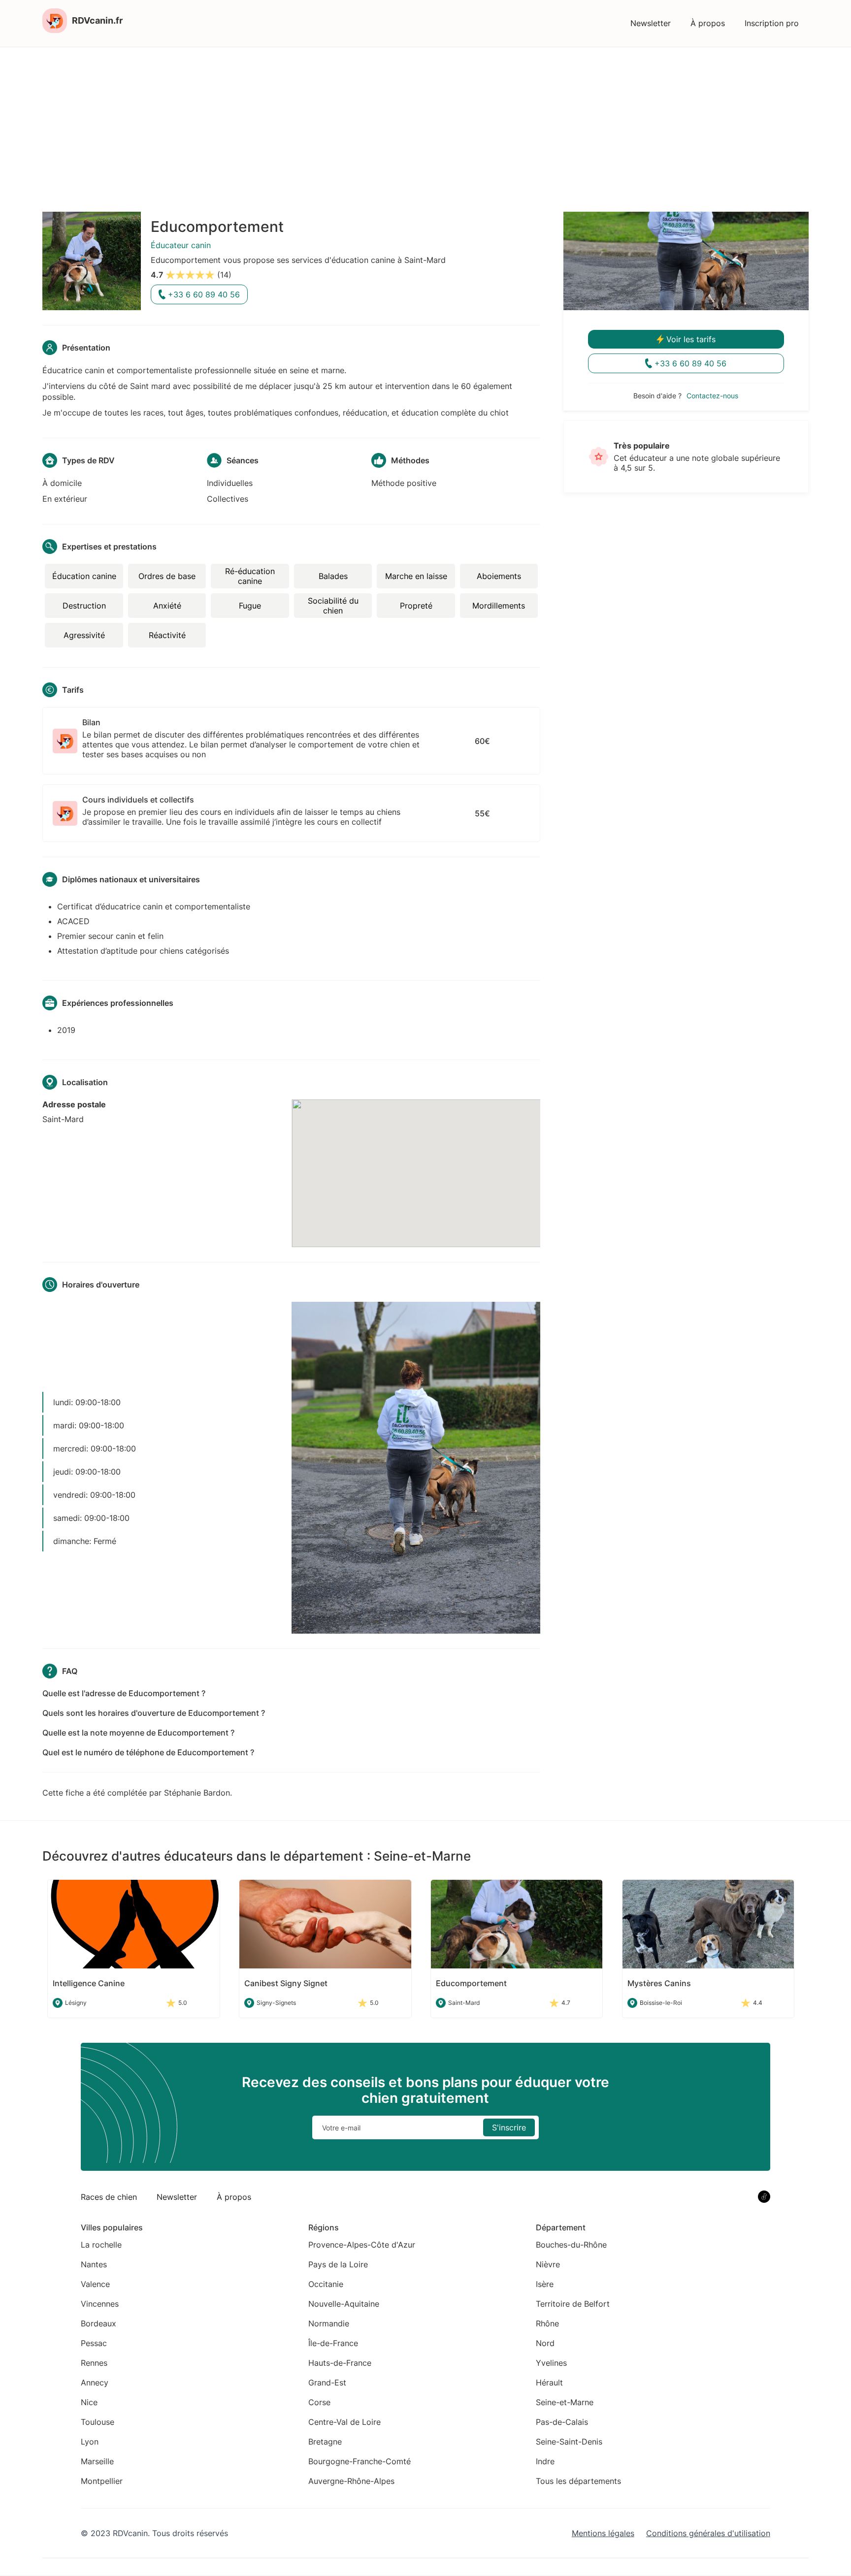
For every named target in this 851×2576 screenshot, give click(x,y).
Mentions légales (603, 2533)
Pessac (94, 2343)
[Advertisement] (425, 121)
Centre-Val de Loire (344, 2422)
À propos (708, 23)
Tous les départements (578, 2481)
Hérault (549, 2383)
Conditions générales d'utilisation (708, 2533)
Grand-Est (327, 2383)
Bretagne (325, 2442)
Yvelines (551, 2363)
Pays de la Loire (338, 2264)
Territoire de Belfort (573, 2304)
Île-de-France (333, 2343)
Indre (545, 2461)
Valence (95, 2284)
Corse (319, 2402)
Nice (89, 2402)
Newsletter (651, 23)
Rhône (547, 2323)
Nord (545, 2343)
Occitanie (326, 2284)
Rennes (94, 2363)
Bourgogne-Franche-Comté (360, 2461)
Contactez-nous (712, 396)
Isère (545, 2284)
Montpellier (102, 2481)
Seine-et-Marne (565, 2402)
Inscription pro (772, 23)
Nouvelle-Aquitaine (344, 2304)
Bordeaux (98, 2323)
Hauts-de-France (340, 2363)
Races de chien (109, 2197)
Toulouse (98, 2422)
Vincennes (100, 2304)
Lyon (90, 2442)
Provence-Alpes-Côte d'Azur (362, 2245)
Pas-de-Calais (562, 2422)
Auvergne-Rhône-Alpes (351, 2481)
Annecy (95, 2383)
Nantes (94, 2264)
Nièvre (548, 2264)
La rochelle (101, 2245)
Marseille (97, 2461)
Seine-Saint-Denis (569, 2442)
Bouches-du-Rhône (571, 2245)
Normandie (329, 2323)
